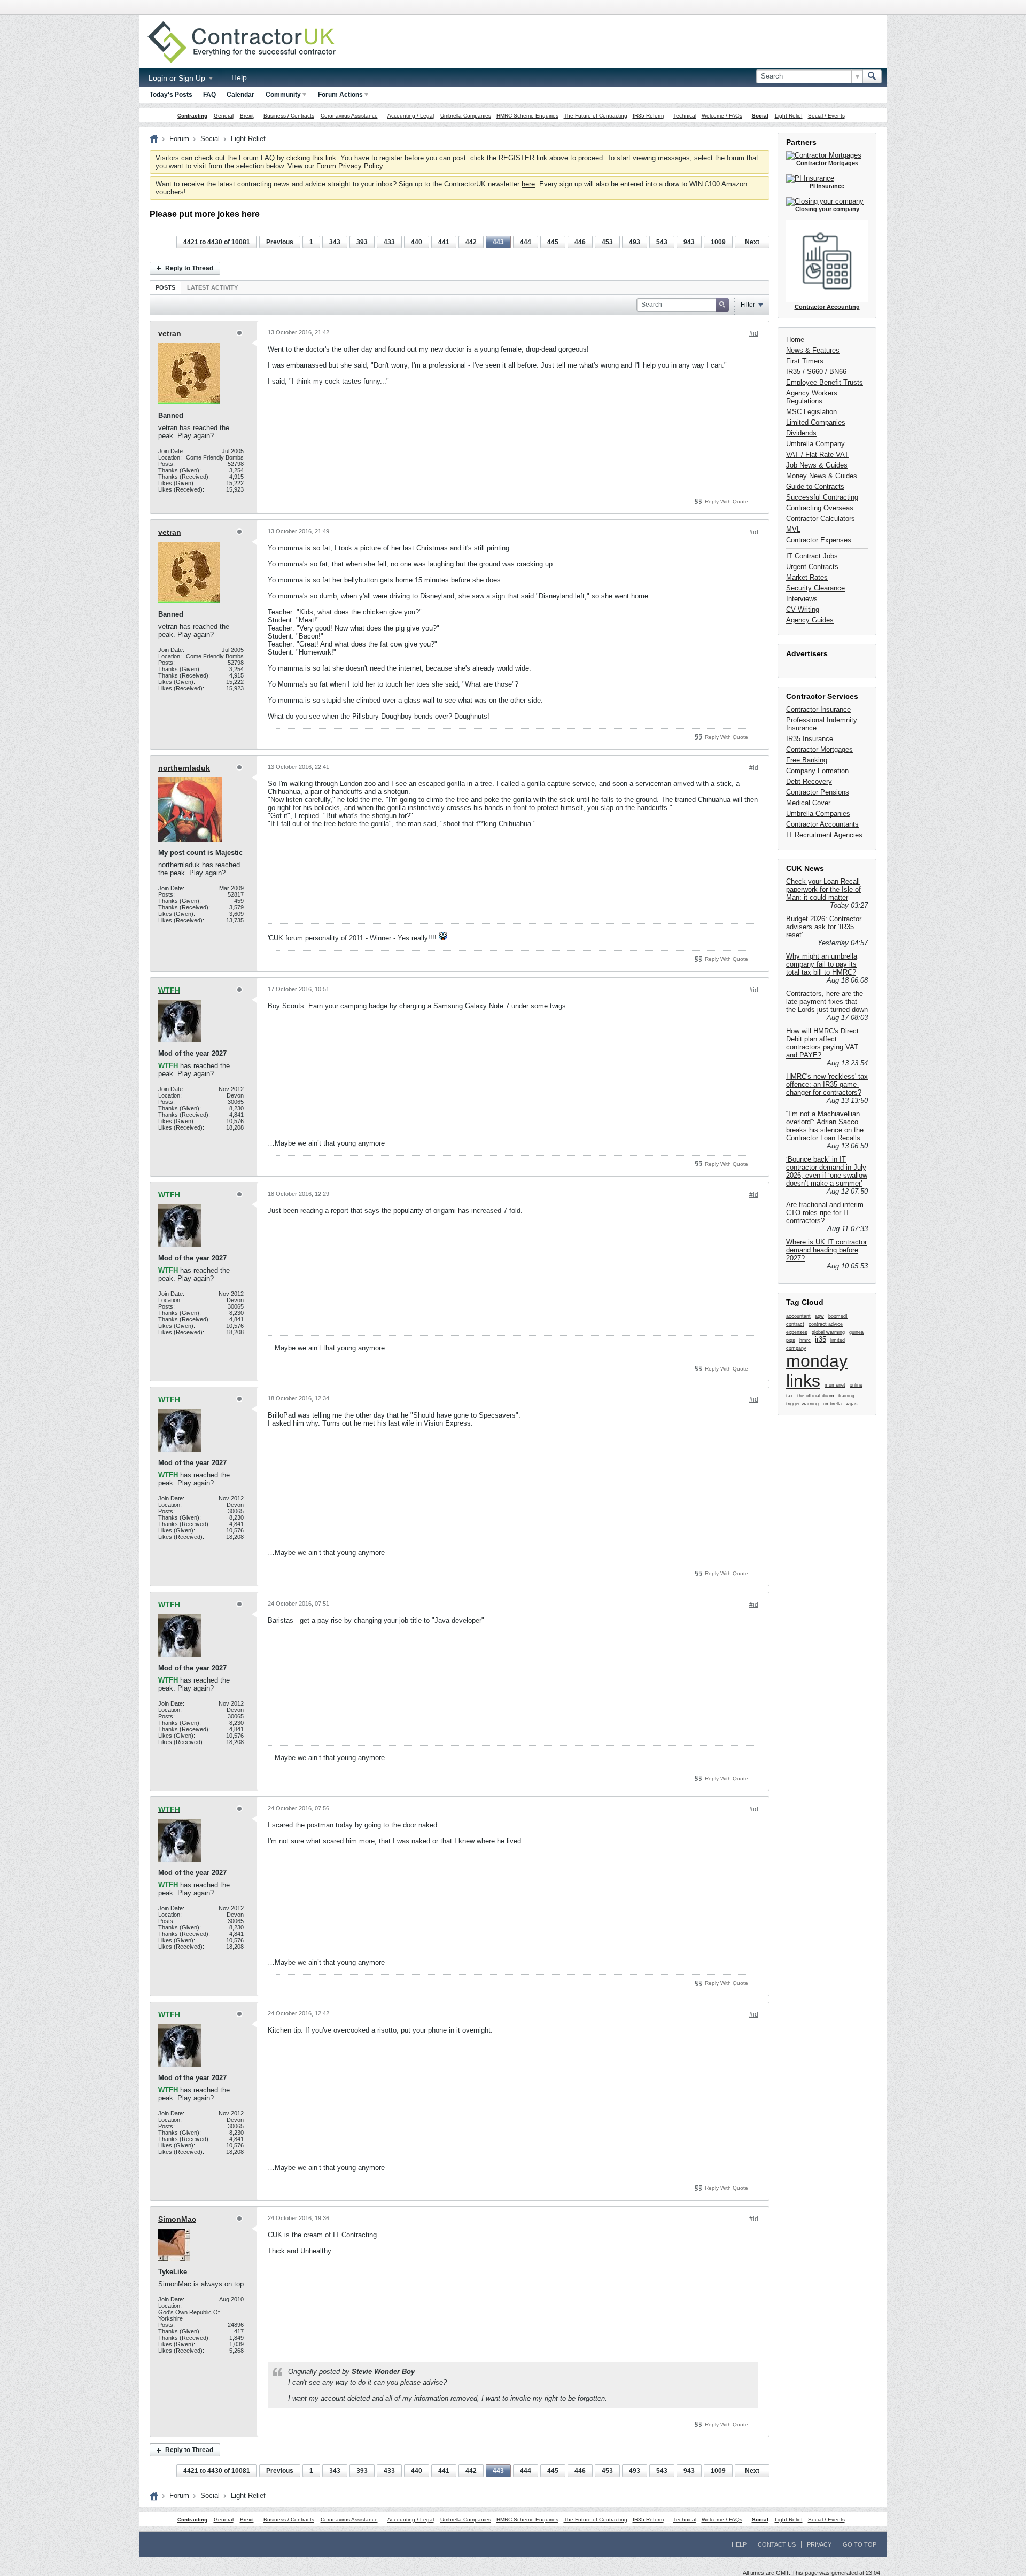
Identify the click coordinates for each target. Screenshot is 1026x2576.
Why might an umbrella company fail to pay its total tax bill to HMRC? (822, 964)
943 (689, 242)
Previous (280, 242)
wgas (852, 1404)
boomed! (838, 1316)
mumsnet (835, 1385)
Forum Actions (340, 95)
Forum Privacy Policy (349, 166)
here (528, 184)
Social (760, 116)
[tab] (165, 287)
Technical (685, 116)
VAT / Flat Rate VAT (817, 454)
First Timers (805, 361)
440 (417, 242)
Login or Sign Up (178, 78)
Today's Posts (171, 95)
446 (580, 242)
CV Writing (803, 609)
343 (335, 242)
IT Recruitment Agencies (824, 835)
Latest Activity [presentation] (212, 287)
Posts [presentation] (165, 287)
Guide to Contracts (815, 487)
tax (790, 1396)
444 (526, 242)
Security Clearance (815, 588)
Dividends (801, 433)
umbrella (832, 1404)
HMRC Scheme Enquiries (527, 116)
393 (362, 242)
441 (444, 242)
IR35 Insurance (810, 739)
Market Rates (807, 577)
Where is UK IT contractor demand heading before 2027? (826, 1250)
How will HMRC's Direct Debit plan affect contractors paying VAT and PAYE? (822, 1043)
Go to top (860, 2544)
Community (283, 95)
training (846, 1396)
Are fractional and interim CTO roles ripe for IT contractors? (825, 1213)
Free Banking (807, 760)
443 (498, 242)
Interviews (802, 599)
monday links (817, 1371)
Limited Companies (816, 422)
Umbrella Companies (466, 116)
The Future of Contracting (596, 116)
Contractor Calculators (821, 519)
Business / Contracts (289, 116)
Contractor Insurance (818, 709)
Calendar (240, 95)
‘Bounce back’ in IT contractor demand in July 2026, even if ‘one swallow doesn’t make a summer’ (827, 1171)
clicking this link (311, 158)
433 (389, 242)
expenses (797, 1332)
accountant (798, 1316)
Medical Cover (808, 803)
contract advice (826, 1324)
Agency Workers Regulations (812, 397)
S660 (815, 372)
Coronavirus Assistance (349, 116)
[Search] (872, 76)
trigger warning (802, 1404)
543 (662, 242)
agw (819, 1316)
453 (607, 242)
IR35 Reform (648, 116)
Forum (179, 139)
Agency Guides (810, 620)
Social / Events (826, 116)
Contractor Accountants (822, 824)
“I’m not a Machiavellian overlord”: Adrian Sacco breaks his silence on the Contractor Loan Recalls (825, 1126)
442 (471, 242)
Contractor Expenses (819, 540)
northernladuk (184, 768)
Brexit (247, 116)
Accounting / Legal (411, 116)
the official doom (816, 1396)
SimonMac (177, 2219)
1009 (718, 242)
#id (754, 333)
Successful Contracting (822, 497)
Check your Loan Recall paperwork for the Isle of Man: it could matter (823, 889)
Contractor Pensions (818, 792)
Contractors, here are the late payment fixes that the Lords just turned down (827, 1002)
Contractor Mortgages (819, 749)
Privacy (819, 2544)
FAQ (209, 95)
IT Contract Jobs (812, 556)
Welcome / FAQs (722, 116)
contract (795, 1324)
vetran (170, 333)
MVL (793, 529)
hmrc (805, 1340)
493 (635, 242)
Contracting (192, 116)
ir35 (821, 1339)
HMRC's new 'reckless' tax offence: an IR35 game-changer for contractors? (827, 1084)
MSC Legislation (811, 412)
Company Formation (817, 771)
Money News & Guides (822, 476)
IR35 (793, 372)
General (224, 116)
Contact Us (777, 2544)
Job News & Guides (817, 465)
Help (239, 77)
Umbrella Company (815, 444)
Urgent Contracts (812, 567)
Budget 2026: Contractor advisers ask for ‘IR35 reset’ (824, 927)
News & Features (813, 350)
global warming (828, 1332)
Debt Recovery (809, 781)
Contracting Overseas (820, 508)
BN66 (838, 372)
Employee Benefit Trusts (825, 382)
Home (795, 340)
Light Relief (789, 116)
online (856, 1385)
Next (752, 242)
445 (553, 242)
